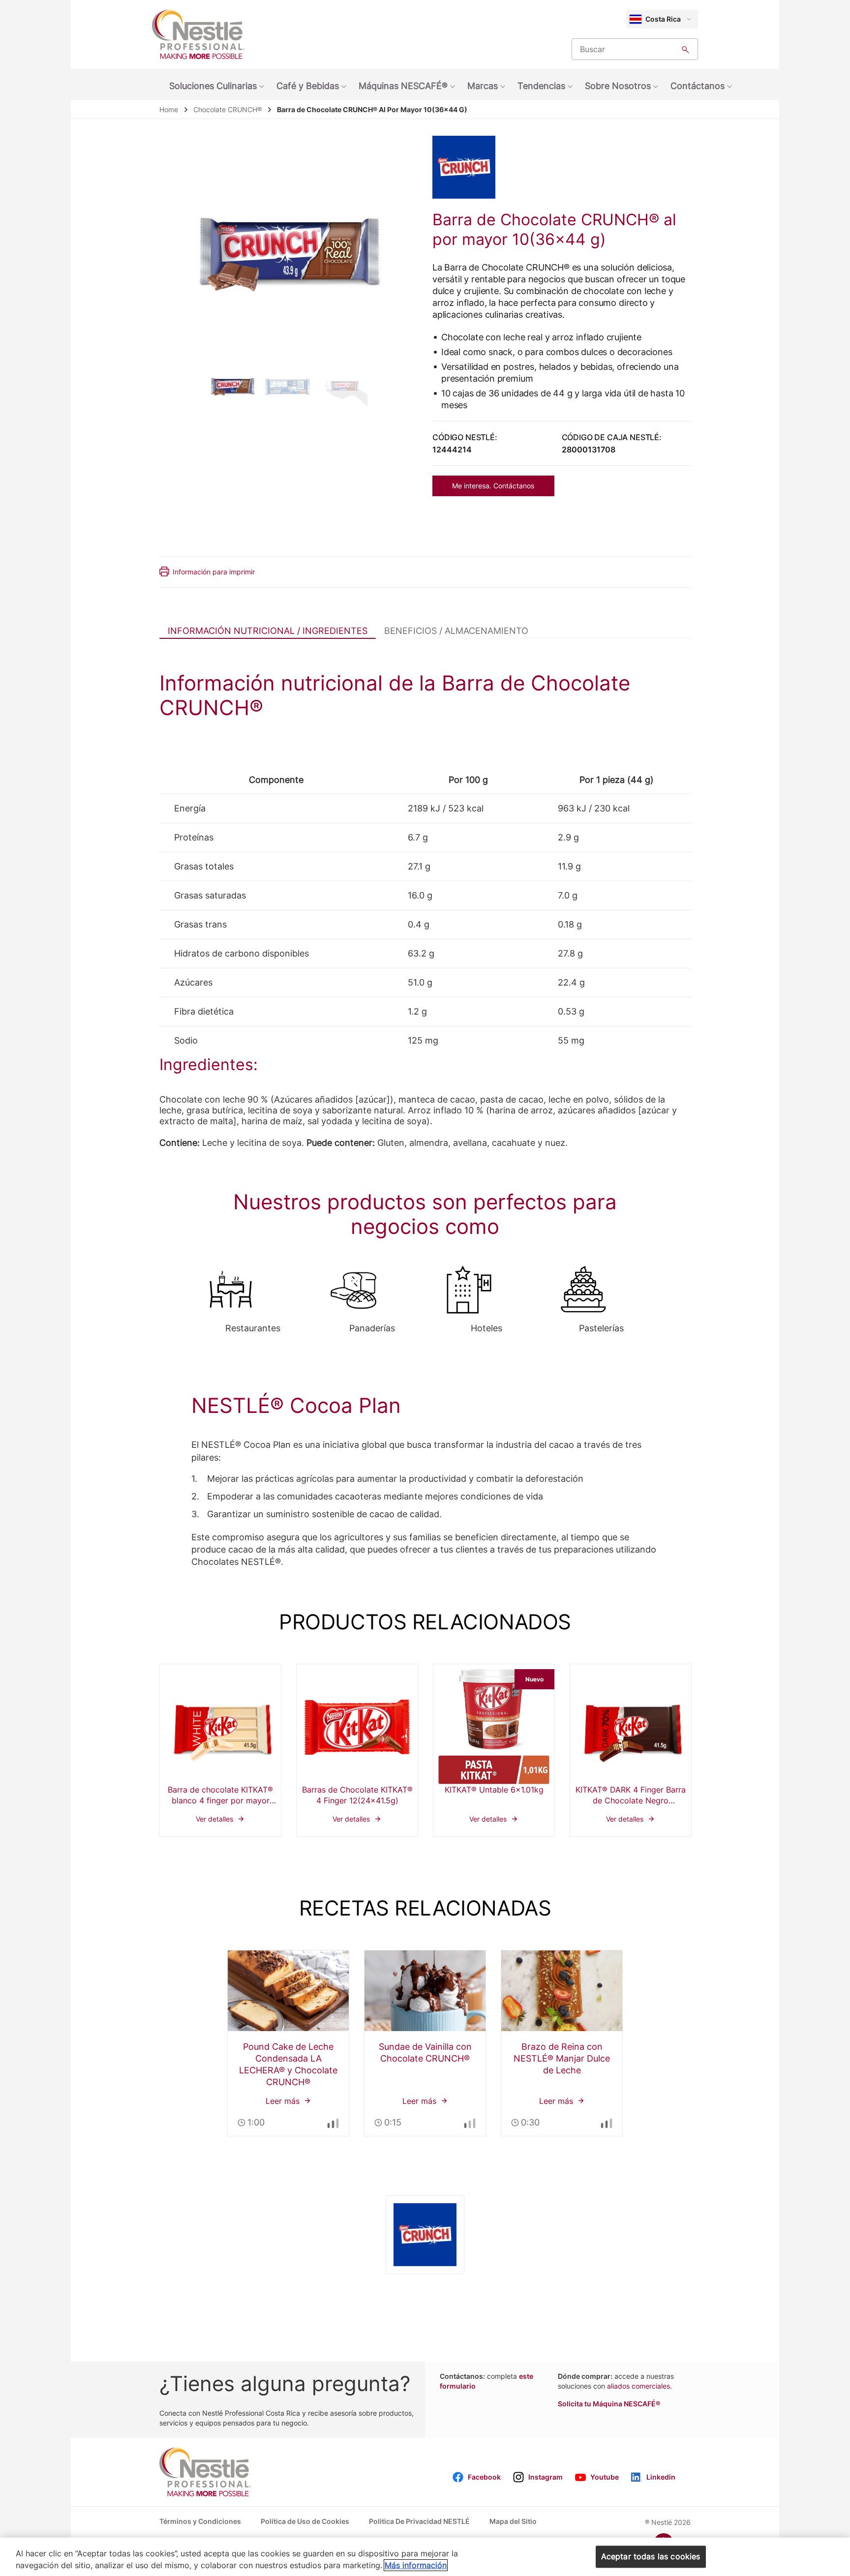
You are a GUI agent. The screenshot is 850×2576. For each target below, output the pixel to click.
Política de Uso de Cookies (305, 2521)
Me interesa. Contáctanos (493, 486)
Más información (416, 2565)
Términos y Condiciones (200, 2521)
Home (169, 109)
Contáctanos (698, 86)
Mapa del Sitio (513, 2521)
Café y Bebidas (308, 86)
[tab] (268, 630)
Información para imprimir (214, 572)
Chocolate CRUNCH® (228, 109)
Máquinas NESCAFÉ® (403, 86)
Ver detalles (220, 1750)
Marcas (483, 86)
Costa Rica (663, 19)
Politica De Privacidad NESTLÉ (419, 2521)
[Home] (198, 34)
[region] (425, 2557)
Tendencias (541, 86)
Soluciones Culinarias (213, 86)
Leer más (288, 2043)
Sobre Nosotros (618, 86)
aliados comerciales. (639, 2386)
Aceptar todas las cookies (651, 2556)
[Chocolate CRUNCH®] (471, 167)
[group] (232, 385)
